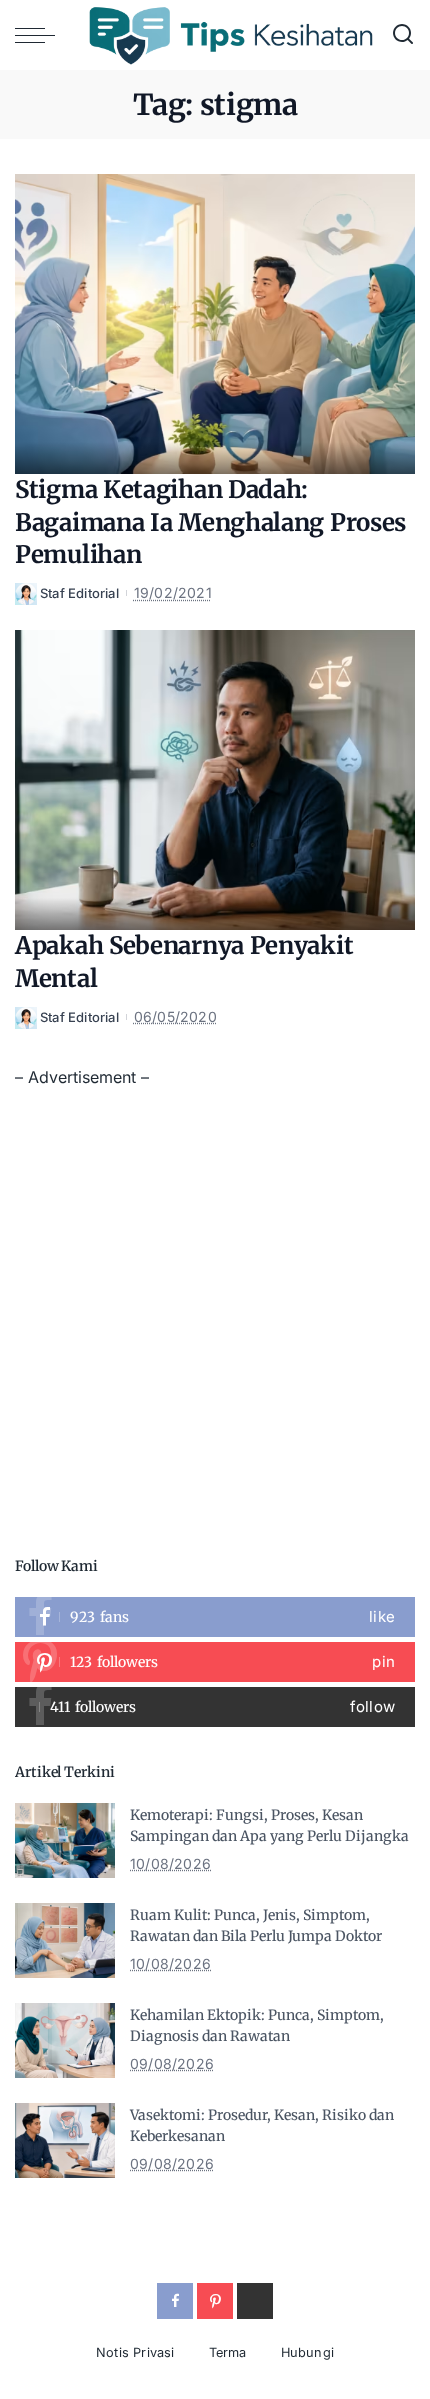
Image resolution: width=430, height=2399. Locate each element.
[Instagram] (215, 1707)
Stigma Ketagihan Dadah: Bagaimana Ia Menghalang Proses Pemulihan (210, 522)
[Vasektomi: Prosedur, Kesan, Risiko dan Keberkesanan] (65, 2140)
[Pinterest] (215, 1662)
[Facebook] (215, 1617)
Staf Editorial (79, 593)
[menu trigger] (40, 35)
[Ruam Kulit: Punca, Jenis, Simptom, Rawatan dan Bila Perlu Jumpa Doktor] (65, 1940)
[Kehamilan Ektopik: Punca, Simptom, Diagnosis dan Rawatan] (65, 2040)
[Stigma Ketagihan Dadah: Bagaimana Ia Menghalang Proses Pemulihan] (215, 324)
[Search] (403, 35)
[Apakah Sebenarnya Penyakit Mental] (215, 780)
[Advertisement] (215, 1306)
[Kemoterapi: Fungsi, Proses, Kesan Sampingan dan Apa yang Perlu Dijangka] (65, 1840)
